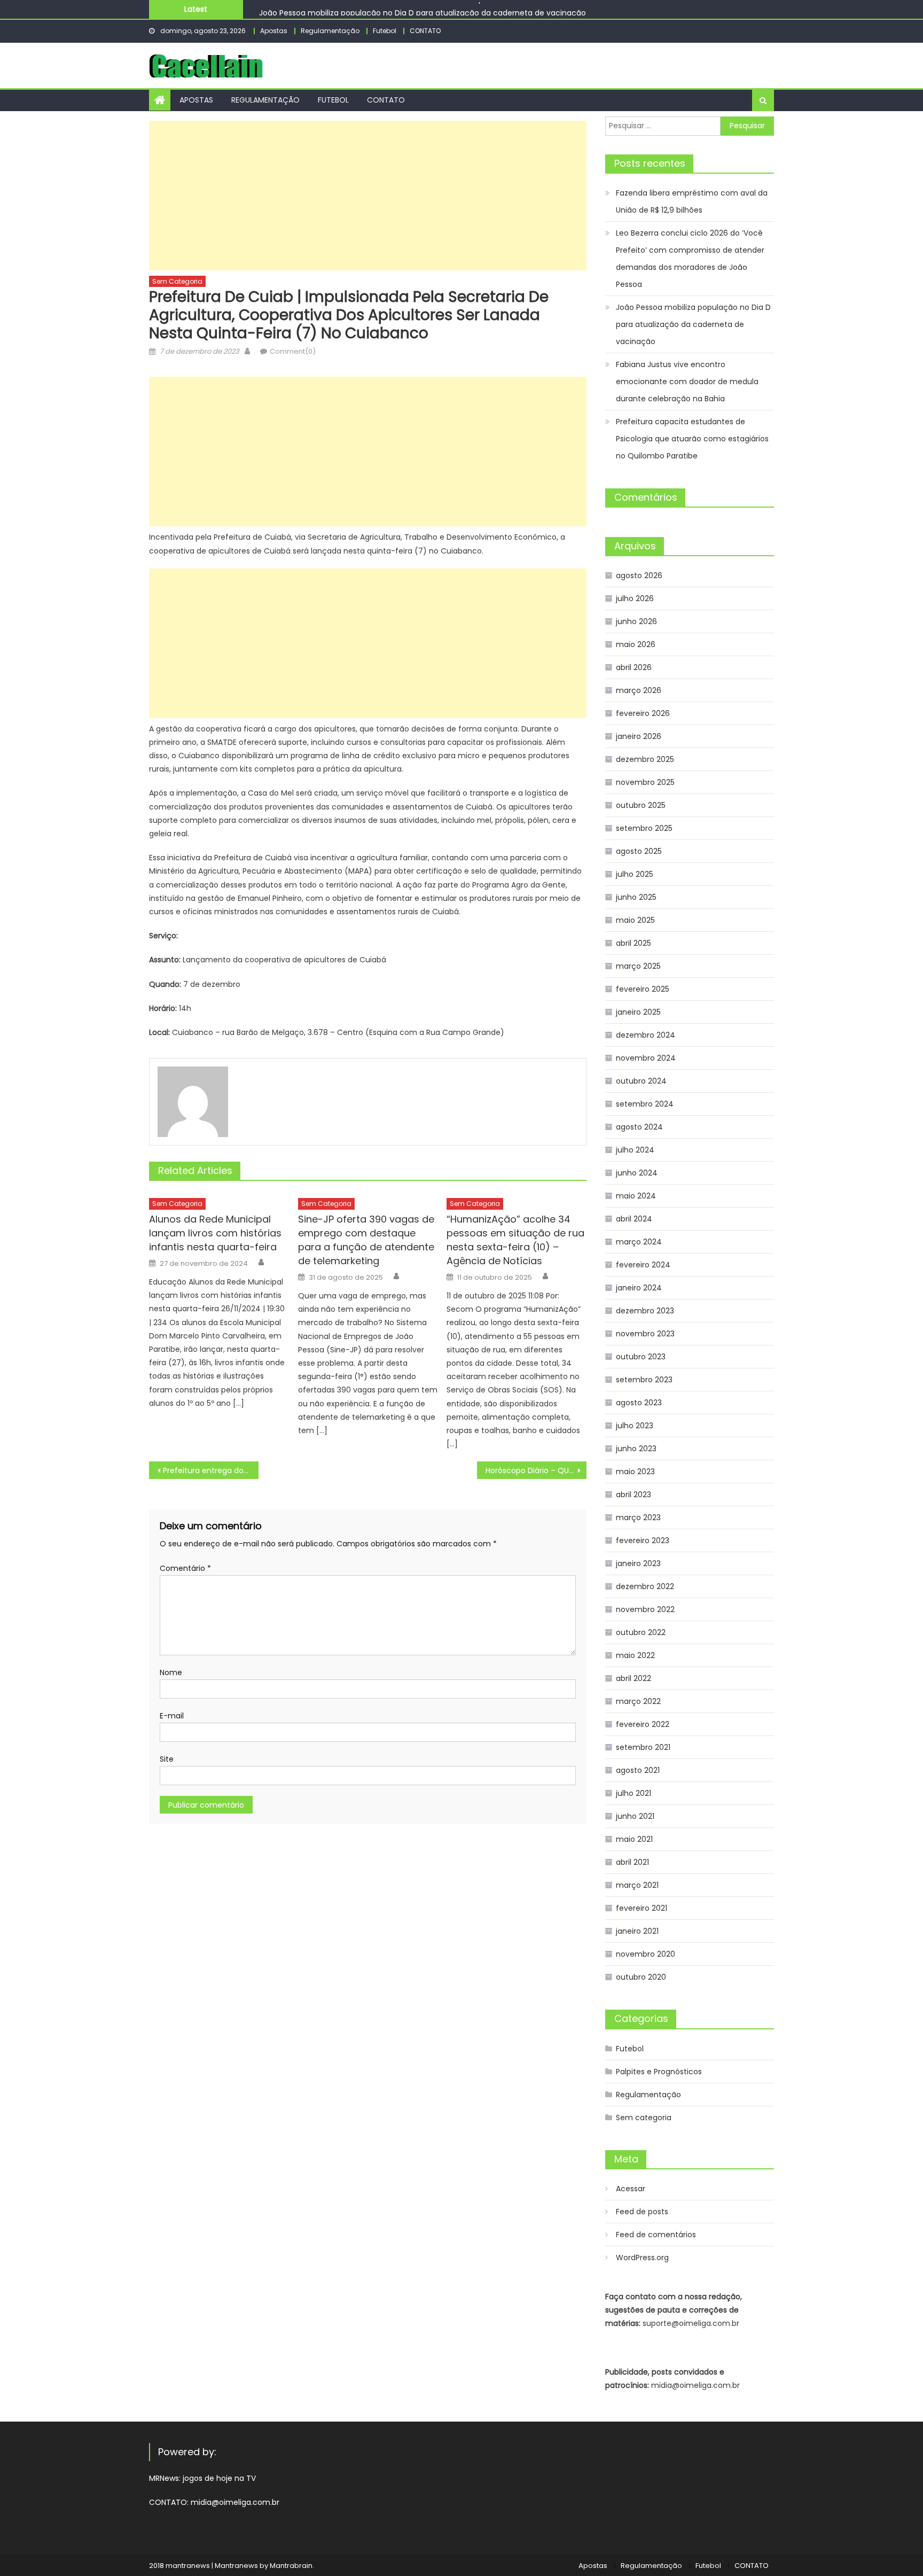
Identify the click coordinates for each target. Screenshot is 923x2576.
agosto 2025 (639, 851)
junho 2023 (636, 1449)
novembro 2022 (645, 1609)
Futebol (385, 31)
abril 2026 (634, 667)
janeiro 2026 (639, 736)
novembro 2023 (645, 1334)
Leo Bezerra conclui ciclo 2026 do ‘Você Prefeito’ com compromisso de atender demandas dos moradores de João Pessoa (690, 259)
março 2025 (638, 966)
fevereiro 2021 (642, 1908)
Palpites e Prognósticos (659, 2072)
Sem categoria (177, 281)
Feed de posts (642, 2212)
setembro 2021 (643, 1747)
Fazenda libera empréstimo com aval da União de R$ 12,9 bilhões (692, 201)
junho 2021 (635, 1816)
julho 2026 (635, 598)
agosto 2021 (638, 1770)
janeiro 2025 (638, 1012)
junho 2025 (636, 897)
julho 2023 (635, 1426)
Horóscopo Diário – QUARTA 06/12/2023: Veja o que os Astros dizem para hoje (536, 1470)
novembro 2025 (645, 782)
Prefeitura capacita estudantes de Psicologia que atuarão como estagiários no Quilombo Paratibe (692, 439)
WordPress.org (642, 2258)
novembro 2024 (646, 1058)
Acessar (631, 2189)
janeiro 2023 (638, 1563)
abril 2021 (632, 1862)
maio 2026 (636, 644)
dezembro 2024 (646, 1035)
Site (167, 1759)
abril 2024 (634, 1219)
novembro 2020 (646, 1954)
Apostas (274, 31)
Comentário (185, 1568)
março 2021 (637, 1885)
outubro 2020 (641, 1977)
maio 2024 (636, 1196)
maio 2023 (635, 1472)
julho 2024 (635, 1150)
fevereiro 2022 (643, 1724)
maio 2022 (635, 1655)
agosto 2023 (639, 1403)
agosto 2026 (639, 575)
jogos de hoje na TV (219, 2478)
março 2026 (639, 690)
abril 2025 (633, 943)
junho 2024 (637, 1173)
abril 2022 (633, 1678)
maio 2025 (635, 920)
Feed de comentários (656, 2235)
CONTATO (425, 31)
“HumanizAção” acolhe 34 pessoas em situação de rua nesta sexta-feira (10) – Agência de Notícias (515, 1240)
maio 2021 (634, 1839)
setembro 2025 (644, 828)
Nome (171, 1672)
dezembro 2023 (645, 1311)
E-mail (172, 1716)
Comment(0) (293, 351)
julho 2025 (635, 874)
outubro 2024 (641, 1081)
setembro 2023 (644, 1380)
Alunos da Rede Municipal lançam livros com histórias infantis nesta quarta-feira (215, 1233)
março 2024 (639, 1242)
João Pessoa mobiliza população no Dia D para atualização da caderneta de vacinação (423, 9)
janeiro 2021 (637, 1931)
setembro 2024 (645, 1104)
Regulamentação (330, 31)
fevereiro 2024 (643, 1265)
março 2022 (638, 1701)
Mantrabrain (291, 2566)
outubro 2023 (641, 1357)
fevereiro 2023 (643, 1540)
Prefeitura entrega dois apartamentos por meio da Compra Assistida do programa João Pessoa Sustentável (211, 1470)
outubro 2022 (641, 1632)
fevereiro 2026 (643, 713)
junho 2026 (636, 621)
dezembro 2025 (645, 759)
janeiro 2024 (639, 1288)
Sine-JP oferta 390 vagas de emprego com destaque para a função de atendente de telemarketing (366, 1240)
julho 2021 (633, 1793)
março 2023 (638, 1517)
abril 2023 (633, 1495)
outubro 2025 (641, 805)
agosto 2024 (639, 1127)
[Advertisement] (368, 196)
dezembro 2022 (645, 1586)
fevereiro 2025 (643, 989)
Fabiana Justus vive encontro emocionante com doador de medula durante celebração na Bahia (687, 382)
